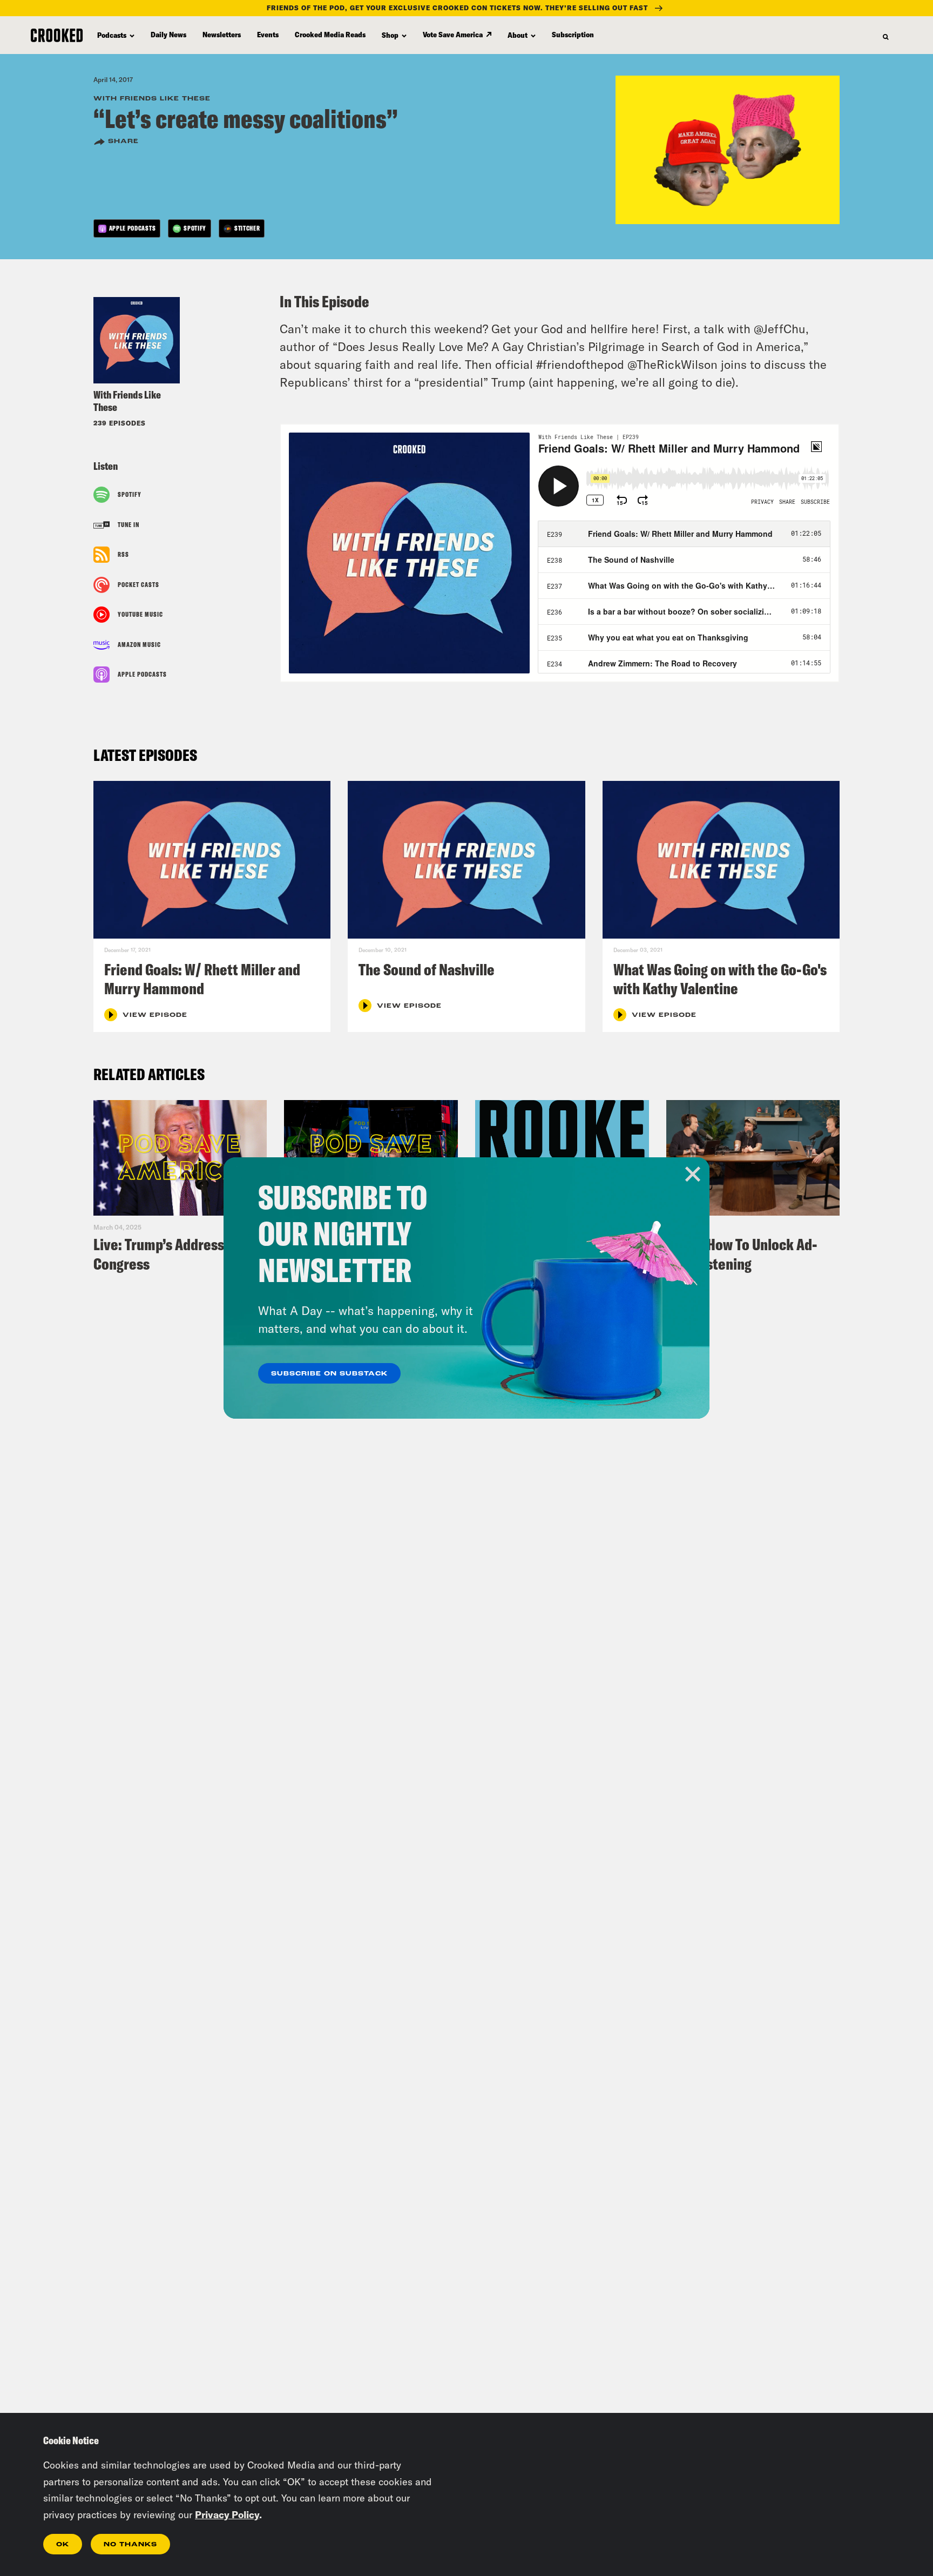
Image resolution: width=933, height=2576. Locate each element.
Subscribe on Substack (329, 1374)
